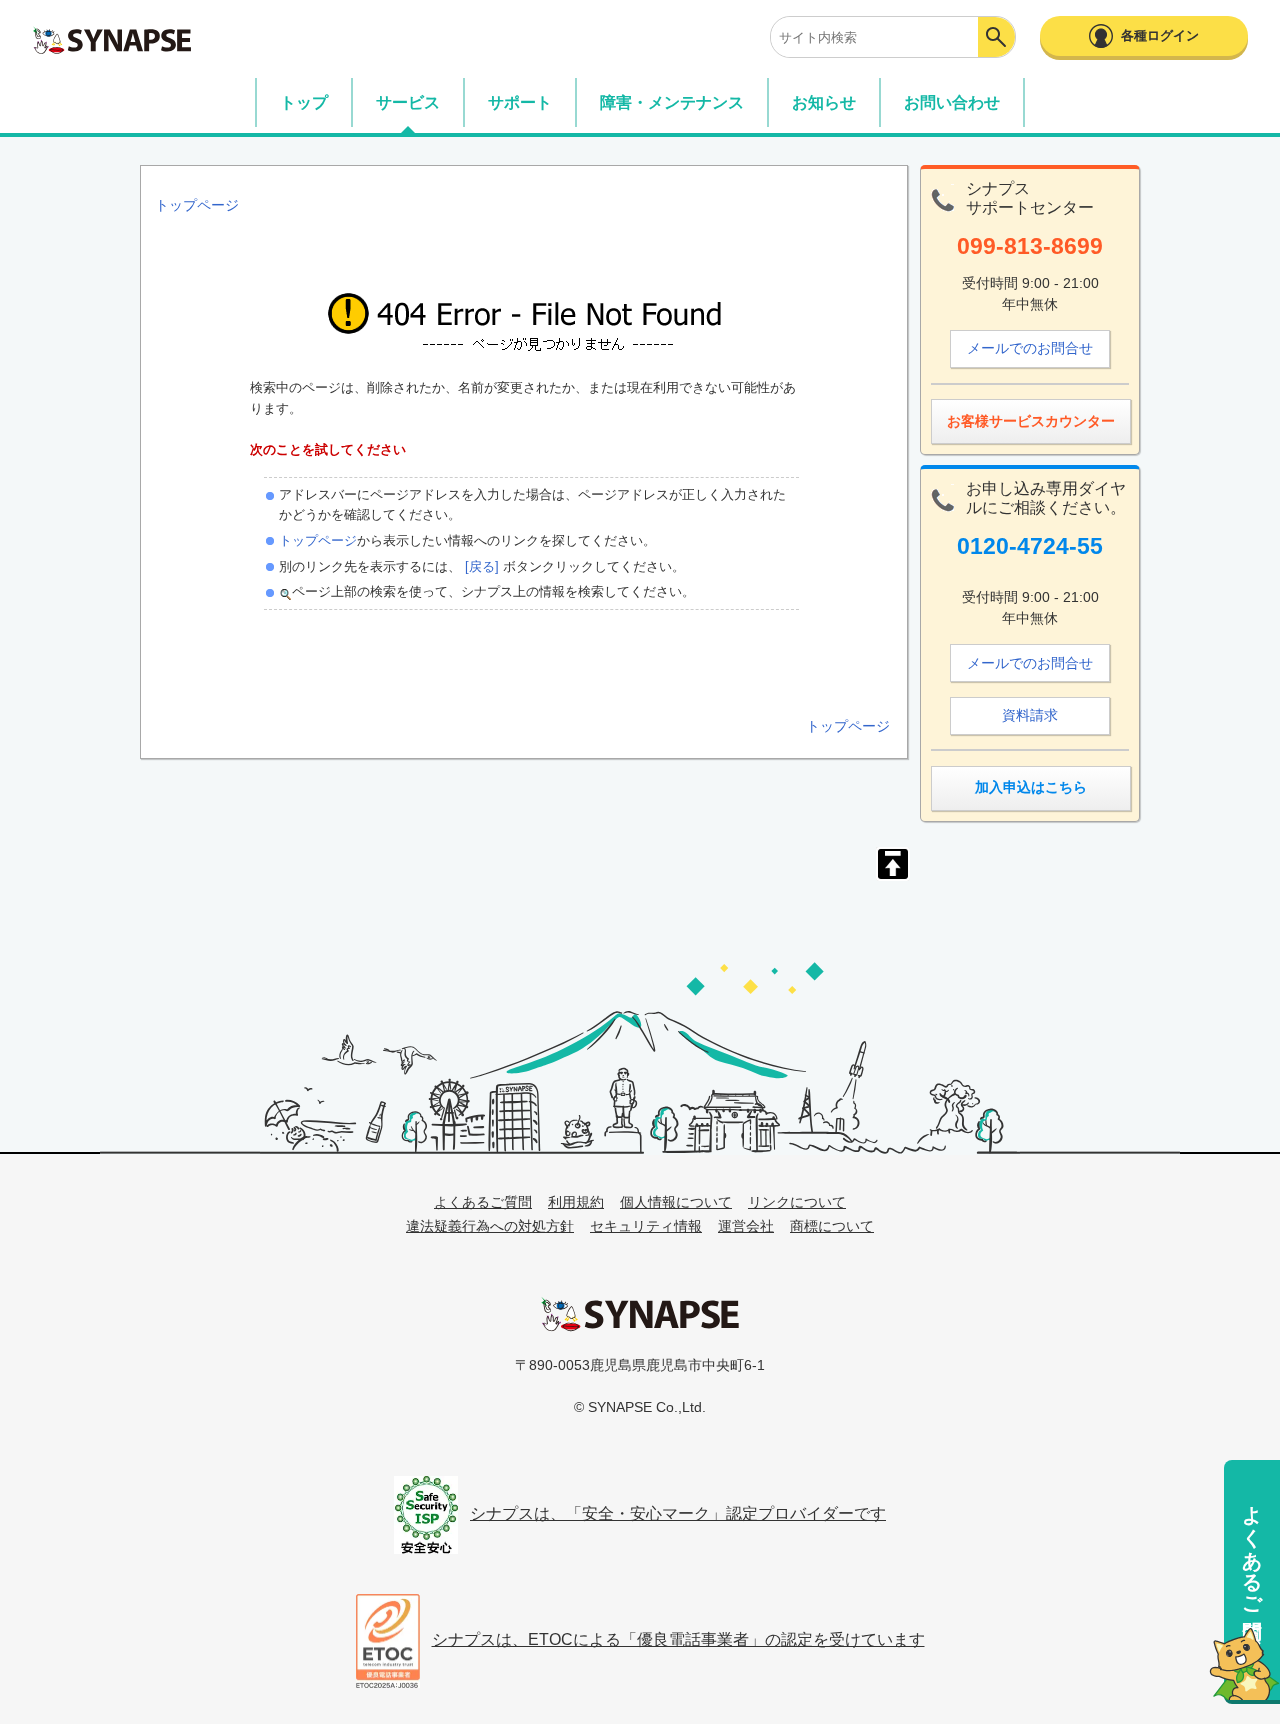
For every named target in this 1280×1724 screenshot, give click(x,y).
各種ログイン (1160, 35)
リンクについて (797, 1202)
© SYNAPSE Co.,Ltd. (640, 1407)
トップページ (318, 540)
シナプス (640, 1314)
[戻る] (480, 566)
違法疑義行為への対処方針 (490, 1226)
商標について (832, 1226)
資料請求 (1030, 715)
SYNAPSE (112, 40)
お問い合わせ (952, 102)
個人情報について (676, 1202)
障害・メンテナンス (672, 102)
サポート (520, 102)
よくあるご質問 (1252, 1548)
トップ (304, 102)
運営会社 (746, 1226)
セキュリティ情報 (646, 1226)
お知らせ (824, 102)
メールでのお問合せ (1030, 348)
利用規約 (576, 1202)
